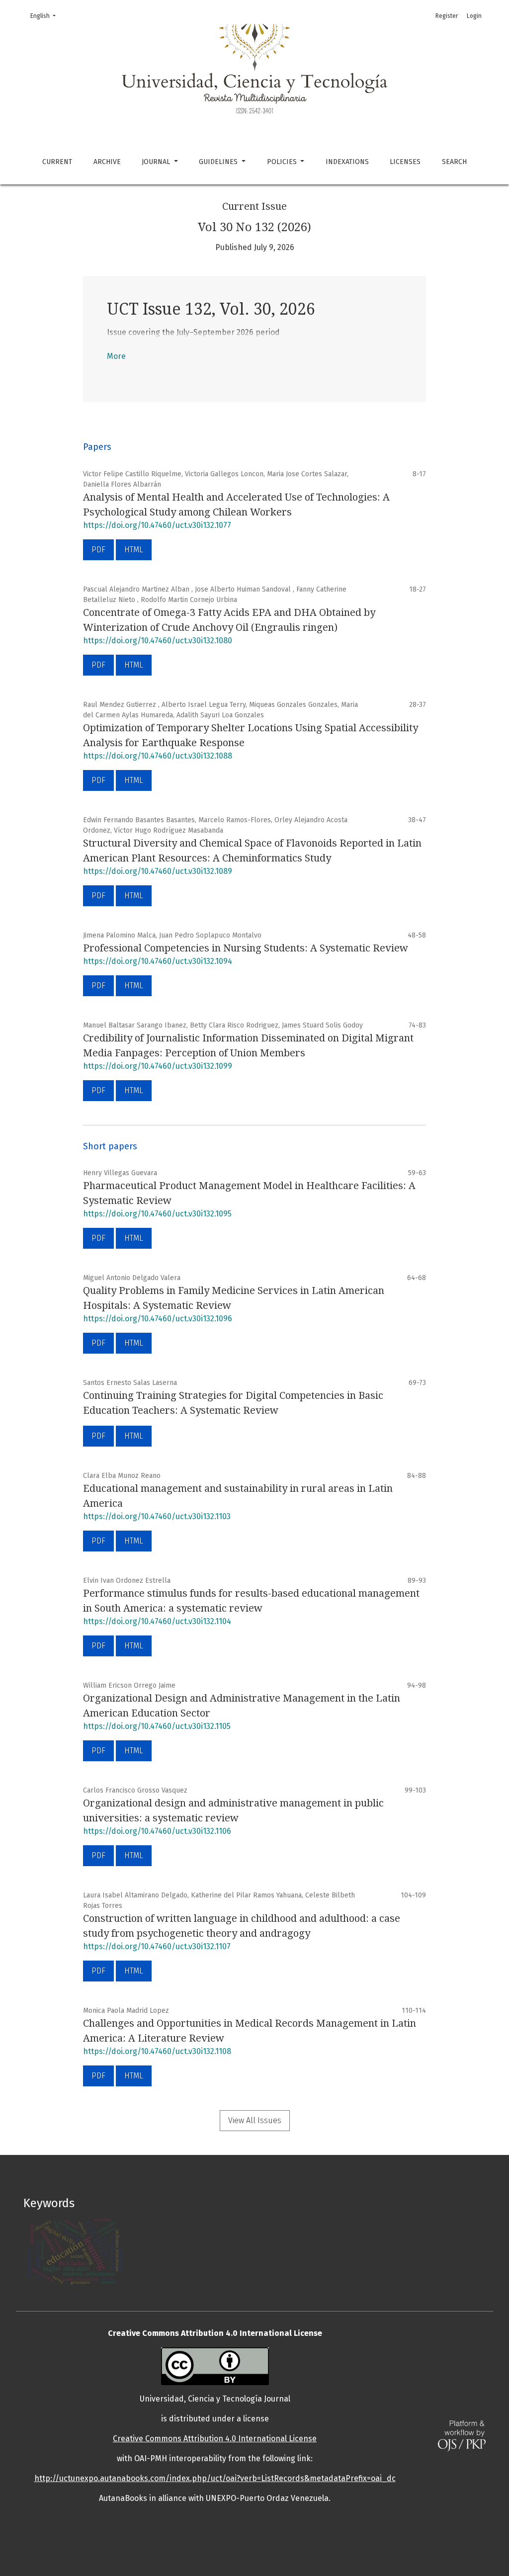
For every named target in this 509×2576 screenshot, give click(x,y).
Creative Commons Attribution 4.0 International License (215, 2439)
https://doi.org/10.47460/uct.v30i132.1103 (157, 1516)
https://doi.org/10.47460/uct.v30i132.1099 (158, 1066)
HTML (134, 550)
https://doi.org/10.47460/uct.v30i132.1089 (158, 871)
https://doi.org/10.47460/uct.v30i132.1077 (157, 525)
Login (474, 16)
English (46, 16)
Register (447, 16)
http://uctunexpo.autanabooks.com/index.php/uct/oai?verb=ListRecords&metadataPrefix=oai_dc (215, 2478)
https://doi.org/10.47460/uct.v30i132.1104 (157, 1621)
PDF (98, 550)
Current (57, 162)
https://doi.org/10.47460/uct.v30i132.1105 (157, 1726)
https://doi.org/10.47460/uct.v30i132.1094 (158, 961)
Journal (157, 162)
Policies (283, 162)
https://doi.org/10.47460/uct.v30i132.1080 (158, 641)
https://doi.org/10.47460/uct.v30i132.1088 (158, 756)
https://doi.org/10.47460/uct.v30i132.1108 (157, 2051)
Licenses (405, 162)
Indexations (347, 162)
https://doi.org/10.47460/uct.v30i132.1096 (158, 1319)
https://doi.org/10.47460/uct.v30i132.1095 (157, 1214)
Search (454, 162)
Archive (107, 162)
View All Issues (255, 2120)
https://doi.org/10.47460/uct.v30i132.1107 (157, 1946)
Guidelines (219, 162)
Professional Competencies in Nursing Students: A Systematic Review (246, 948)
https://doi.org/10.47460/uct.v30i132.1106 (157, 1831)
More (116, 356)
